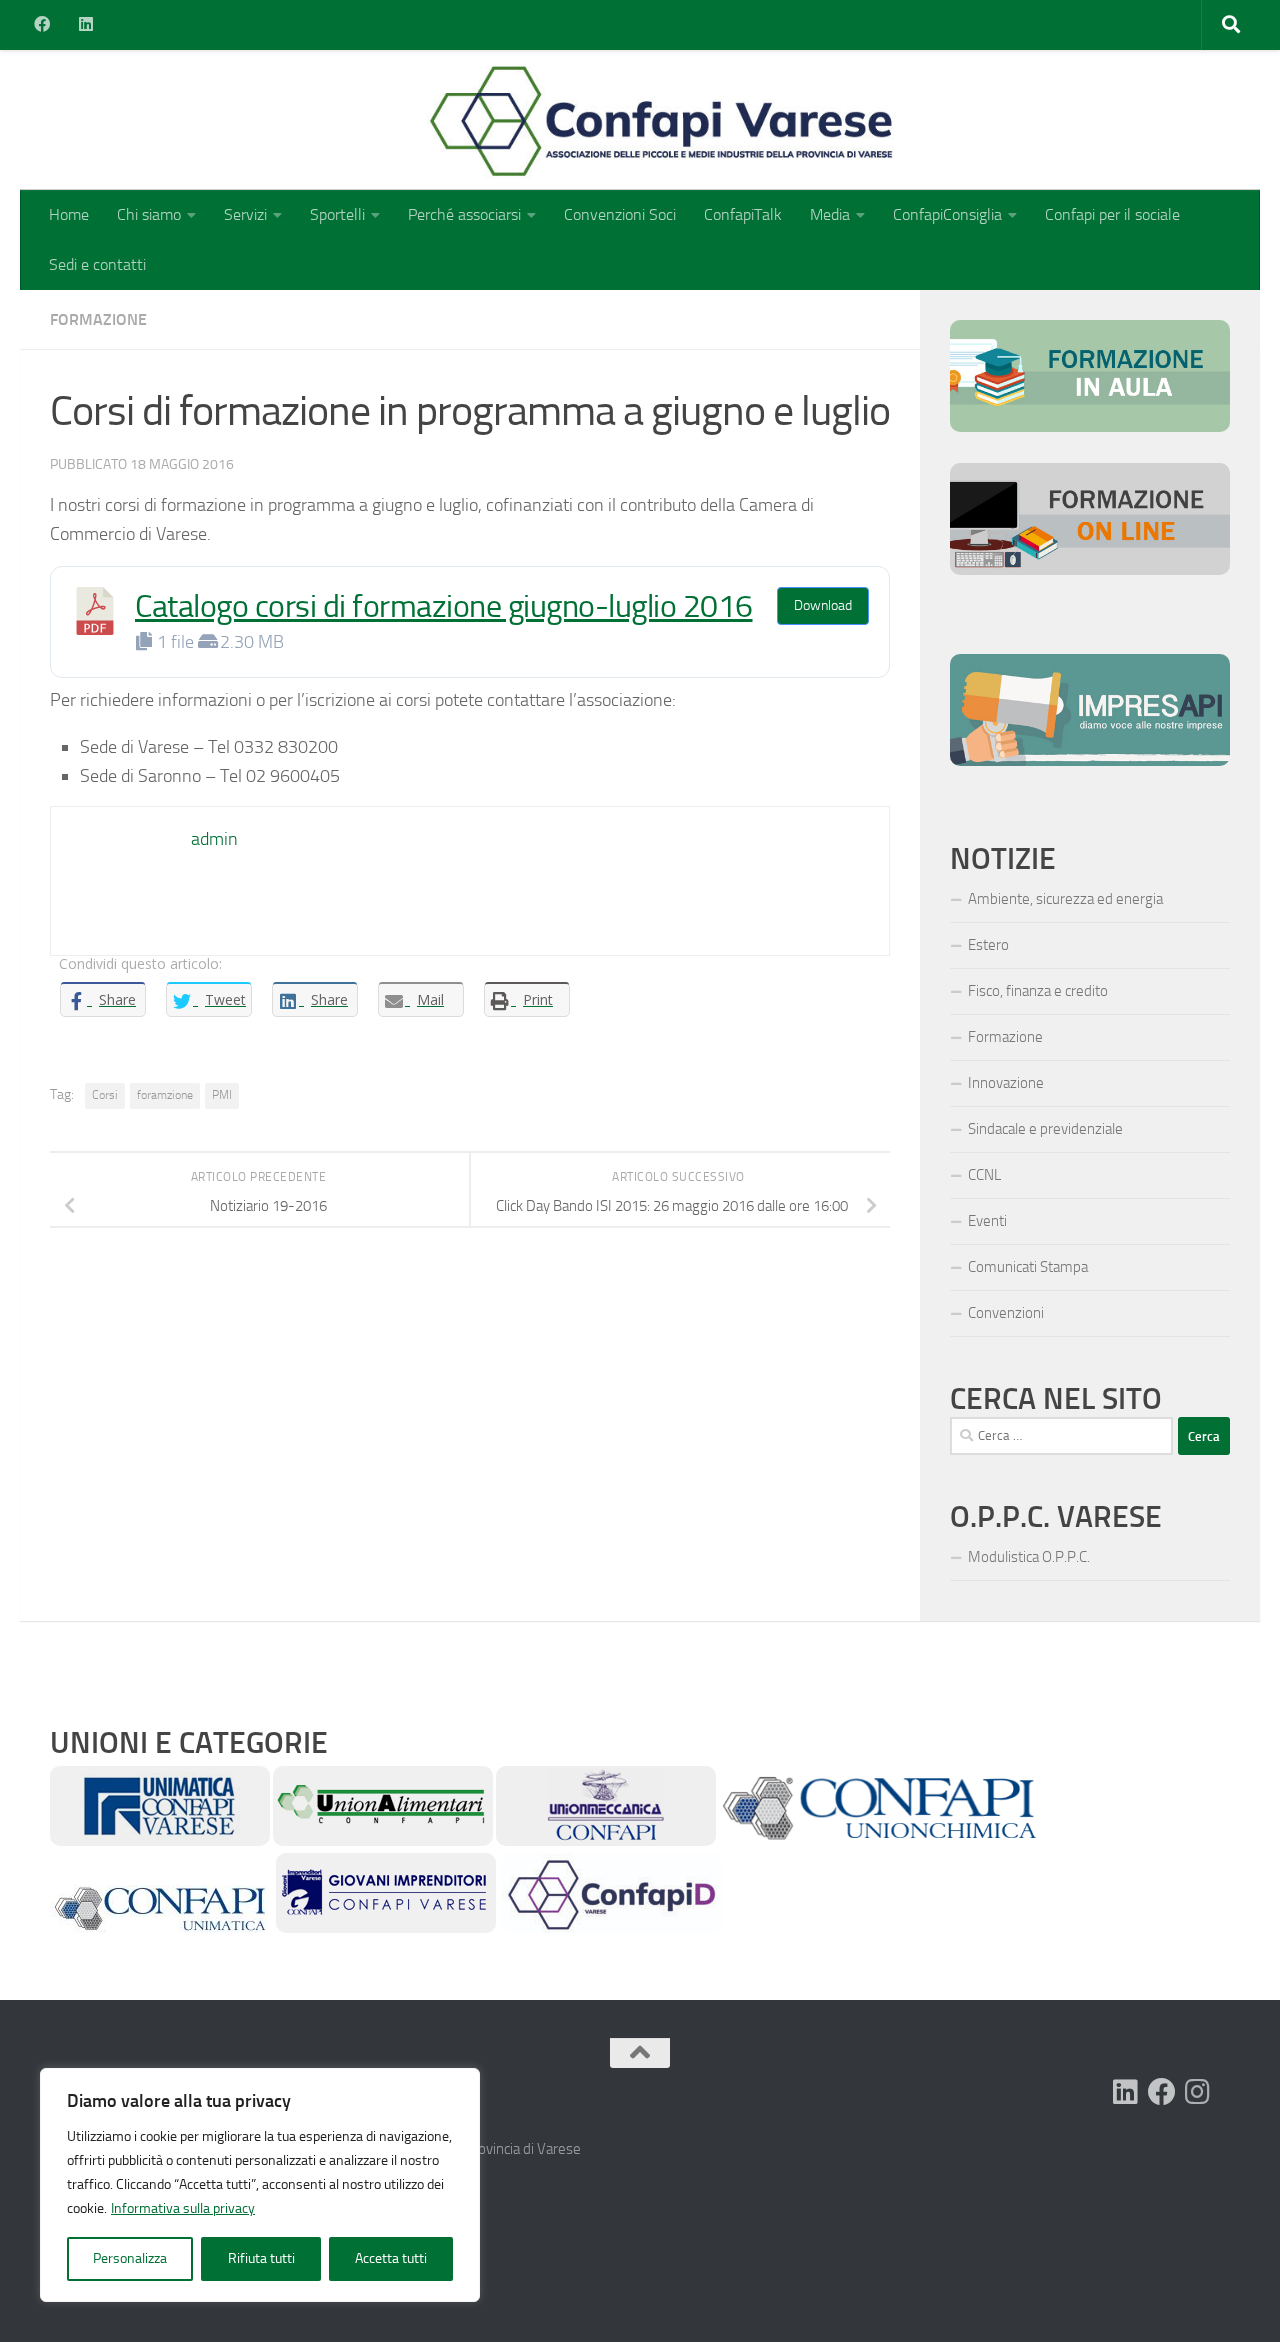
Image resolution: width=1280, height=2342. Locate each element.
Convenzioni (1006, 1313)
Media (830, 214)
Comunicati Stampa (1028, 1267)
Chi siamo (149, 214)
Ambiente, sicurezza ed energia (1065, 899)
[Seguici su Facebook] (1162, 2092)
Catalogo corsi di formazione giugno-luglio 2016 (444, 606)
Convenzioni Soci (620, 214)
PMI (222, 1095)
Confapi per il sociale (1112, 214)
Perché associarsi (464, 214)
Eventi (987, 1221)
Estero (988, 945)
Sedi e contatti (97, 264)
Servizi (245, 214)
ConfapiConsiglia (947, 214)
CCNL (984, 1175)
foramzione (165, 1095)
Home (69, 214)
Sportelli (337, 214)
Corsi (105, 1095)
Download (823, 605)
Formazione (98, 319)
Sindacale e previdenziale (1045, 1129)
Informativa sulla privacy (183, 2208)
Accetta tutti (391, 2258)
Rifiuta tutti (261, 2258)
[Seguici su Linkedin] (1126, 2092)
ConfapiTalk (743, 214)
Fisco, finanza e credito (1038, 991)
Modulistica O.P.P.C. (1029, 1557)
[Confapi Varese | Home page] (464, 120)
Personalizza (130, 2258)
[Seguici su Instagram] (1198, 2092)
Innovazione (1006, 1083)
